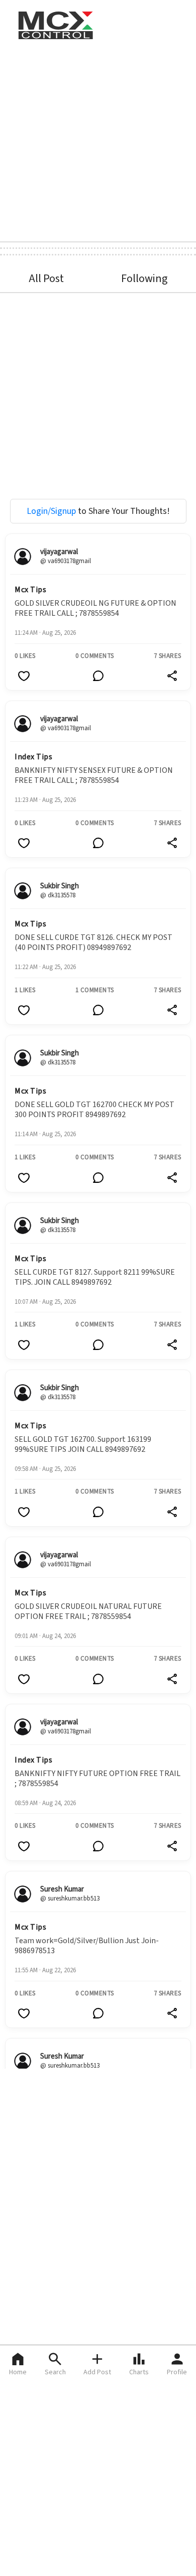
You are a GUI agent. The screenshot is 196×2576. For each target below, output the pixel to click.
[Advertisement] (98, 140)
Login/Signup (51, 511)
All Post (46, 279)
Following (144, 279)
